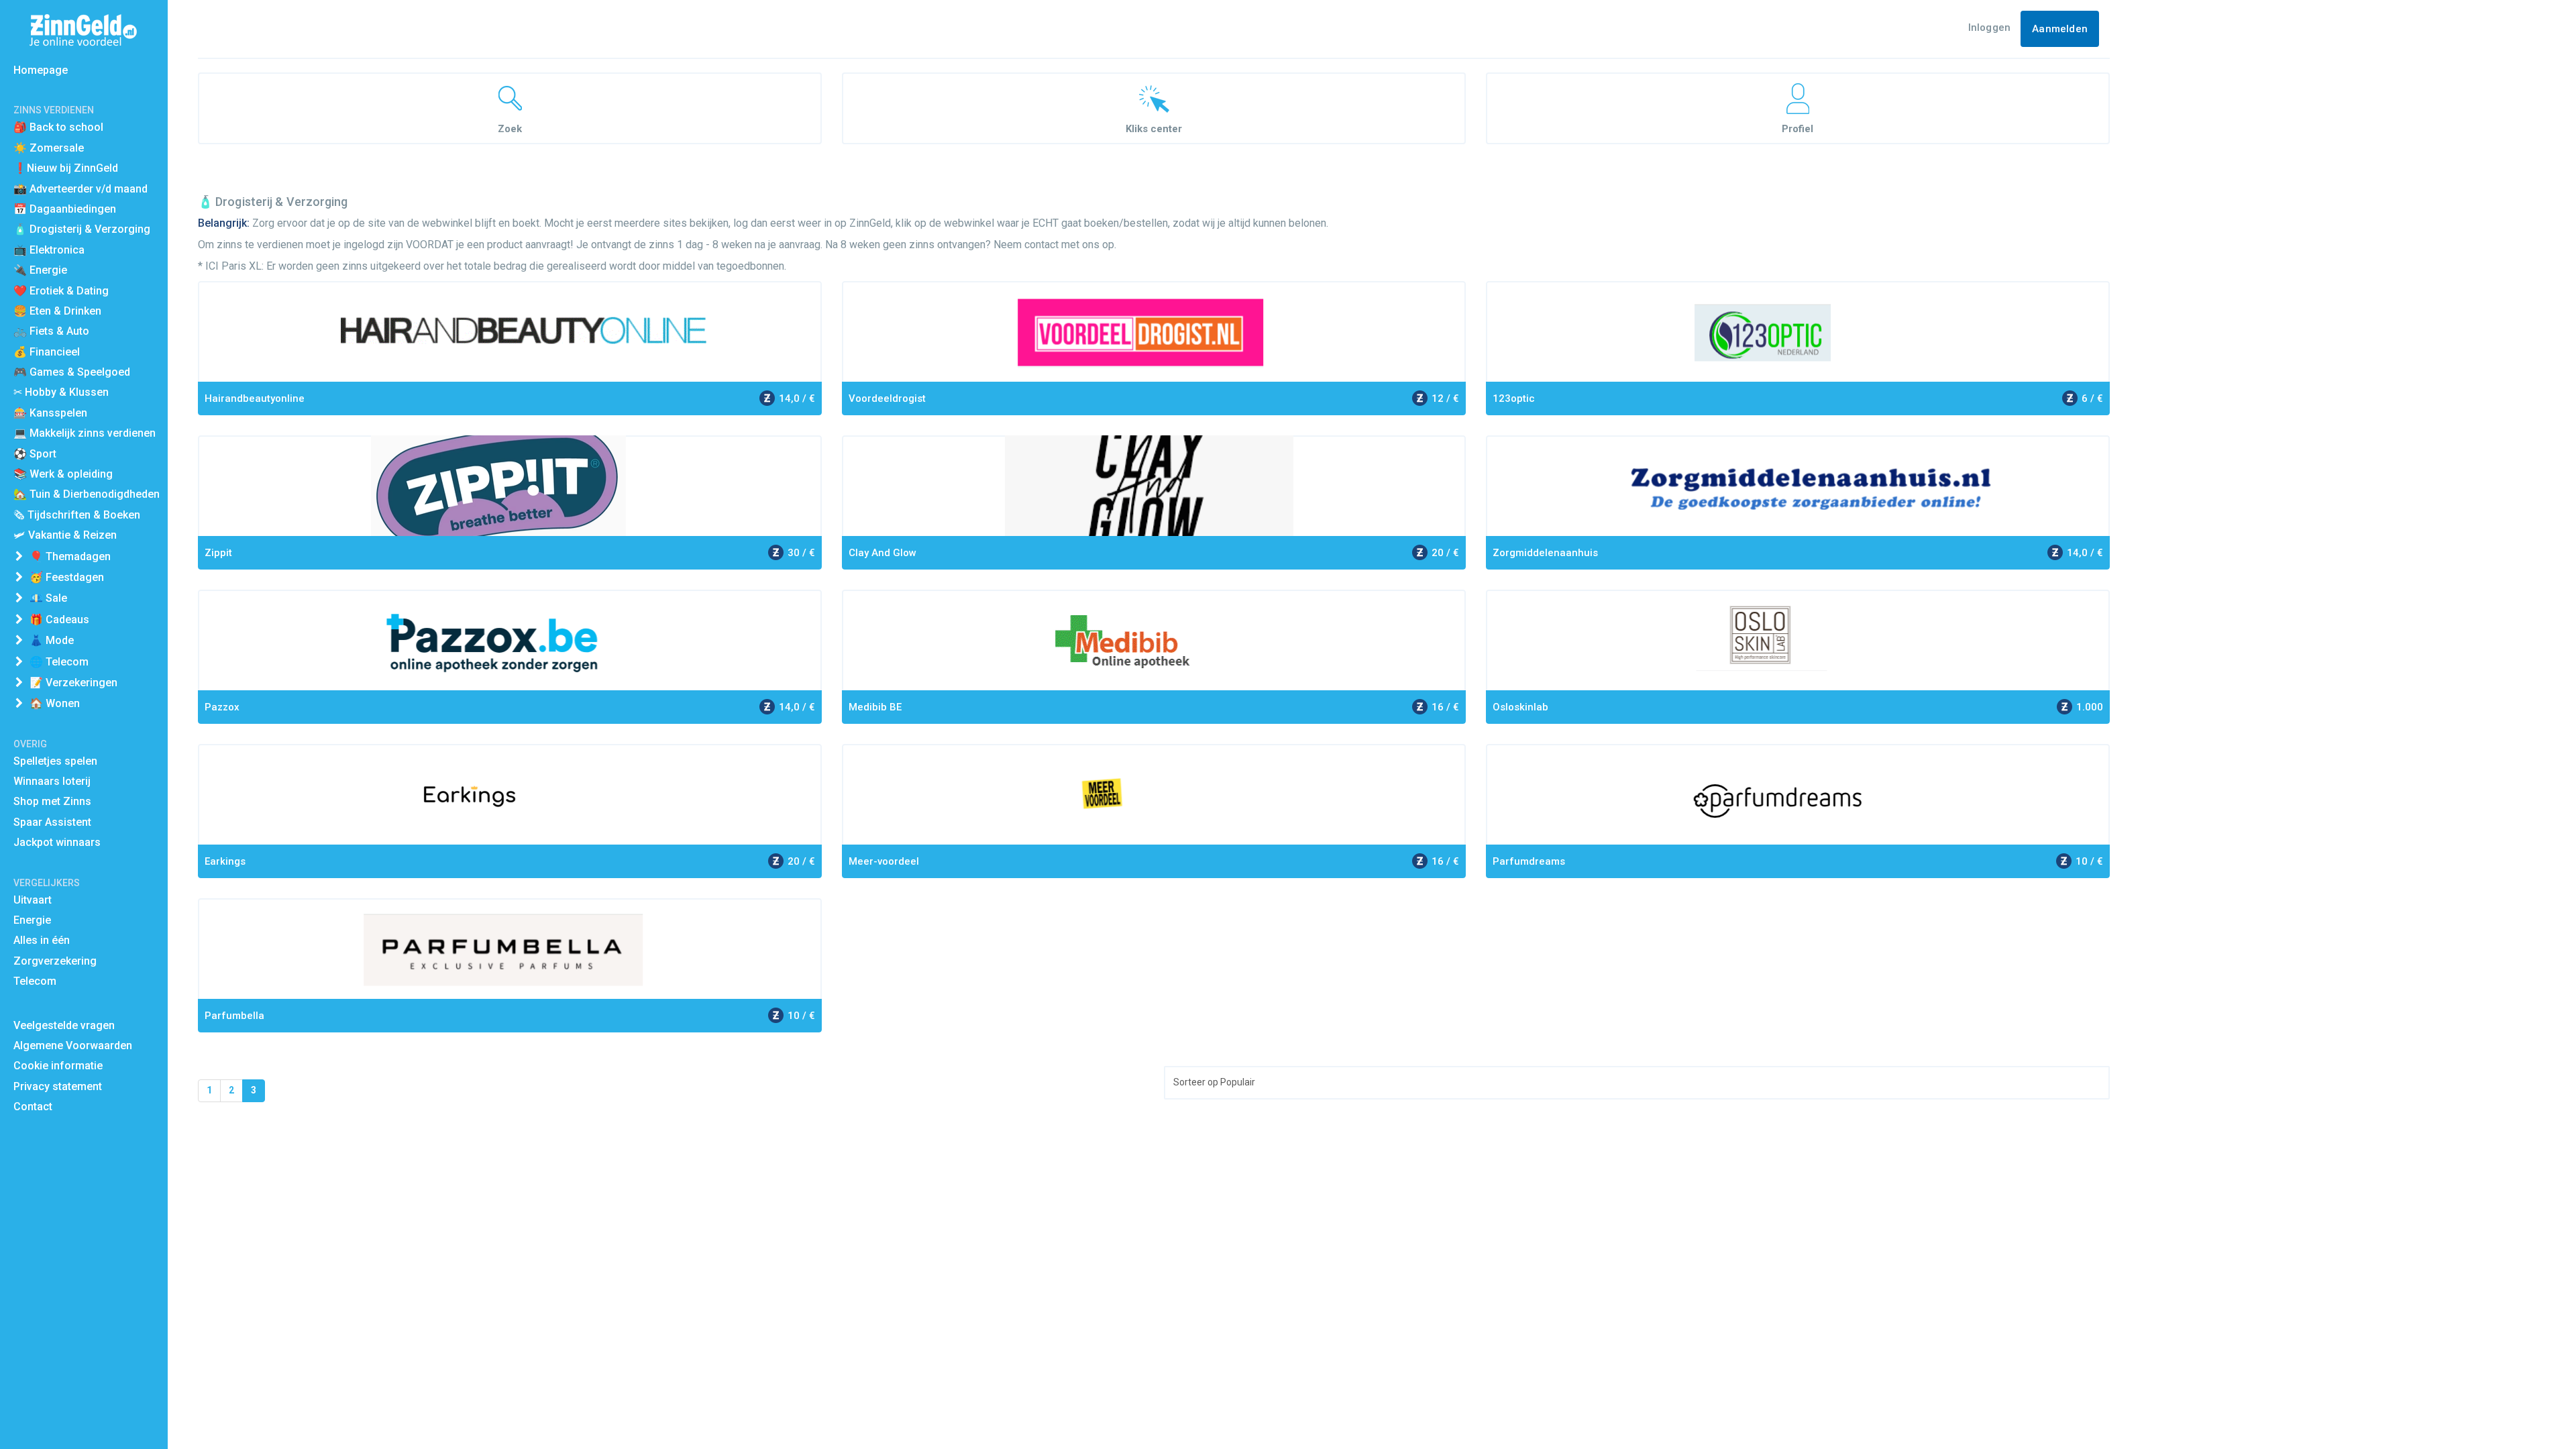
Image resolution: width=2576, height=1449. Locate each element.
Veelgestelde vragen (64, 1025)
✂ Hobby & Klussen (61, 392)
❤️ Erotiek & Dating (61, 291)
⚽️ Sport (35, 454)
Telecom (35, 981)
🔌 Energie (40, 270)
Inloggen (1990, 28)
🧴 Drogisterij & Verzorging (82, 229)
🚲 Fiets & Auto (51, 331)
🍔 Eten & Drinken (57, 311)
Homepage (41, 70)
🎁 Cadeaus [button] (59, 620)
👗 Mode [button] (52, 640)
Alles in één (42, 940)
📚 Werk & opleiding (63, 474)
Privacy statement (58, 1086)
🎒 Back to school (58, 127)
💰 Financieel (47, 352)
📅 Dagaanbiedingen (65, 209)
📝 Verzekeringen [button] (73, 683)
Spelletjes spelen (55, 761)
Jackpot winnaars (57, 842)
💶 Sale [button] (48, 598)
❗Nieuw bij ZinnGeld (66, 168)
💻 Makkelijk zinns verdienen (85, 433)
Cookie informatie (58, 1066)
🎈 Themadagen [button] (70, 556)
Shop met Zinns (52, 801)
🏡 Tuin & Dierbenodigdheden (87, 494)
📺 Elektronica (49, 250)
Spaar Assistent (52, 822)
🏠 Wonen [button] (55, 703)
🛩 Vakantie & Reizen (65, 535)
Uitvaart (33, 900)
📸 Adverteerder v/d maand (80, 189)
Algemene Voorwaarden (73, 1045)
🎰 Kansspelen (50, 413)
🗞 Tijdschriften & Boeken (77, 515)
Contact (33, 1107)
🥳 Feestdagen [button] (67, 577)
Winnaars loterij (52, 781)
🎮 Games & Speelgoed (72, 372)
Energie (32, 920)
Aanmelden (2060, 29)
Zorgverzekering (55, 961)
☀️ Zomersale (49, 148)
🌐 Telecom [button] (59, 662)
